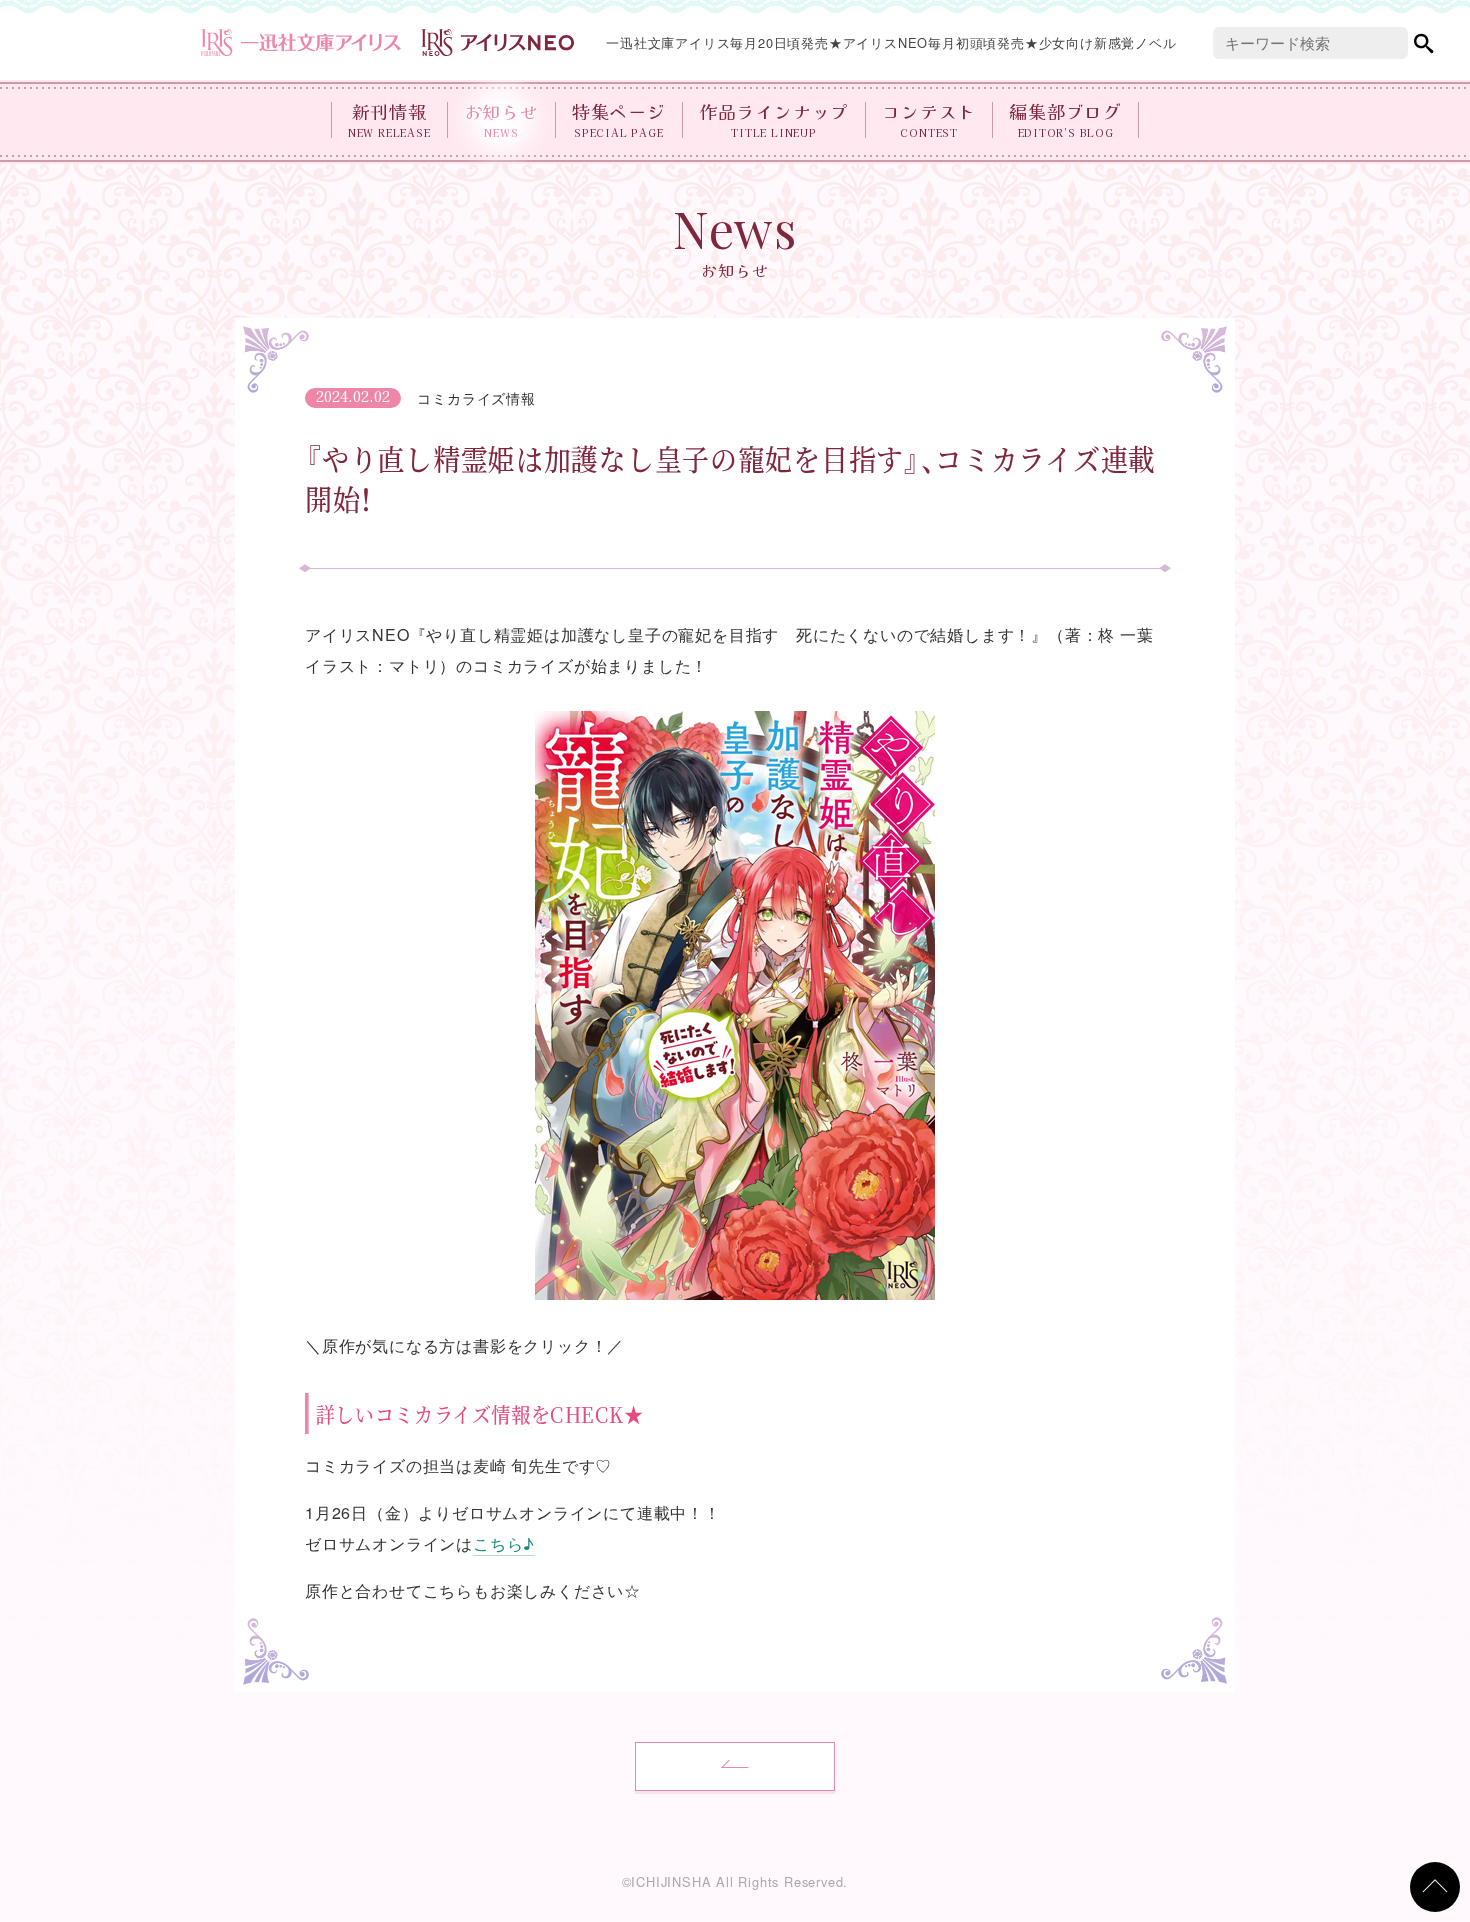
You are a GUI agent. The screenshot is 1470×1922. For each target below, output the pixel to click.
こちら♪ (504, 1543)
